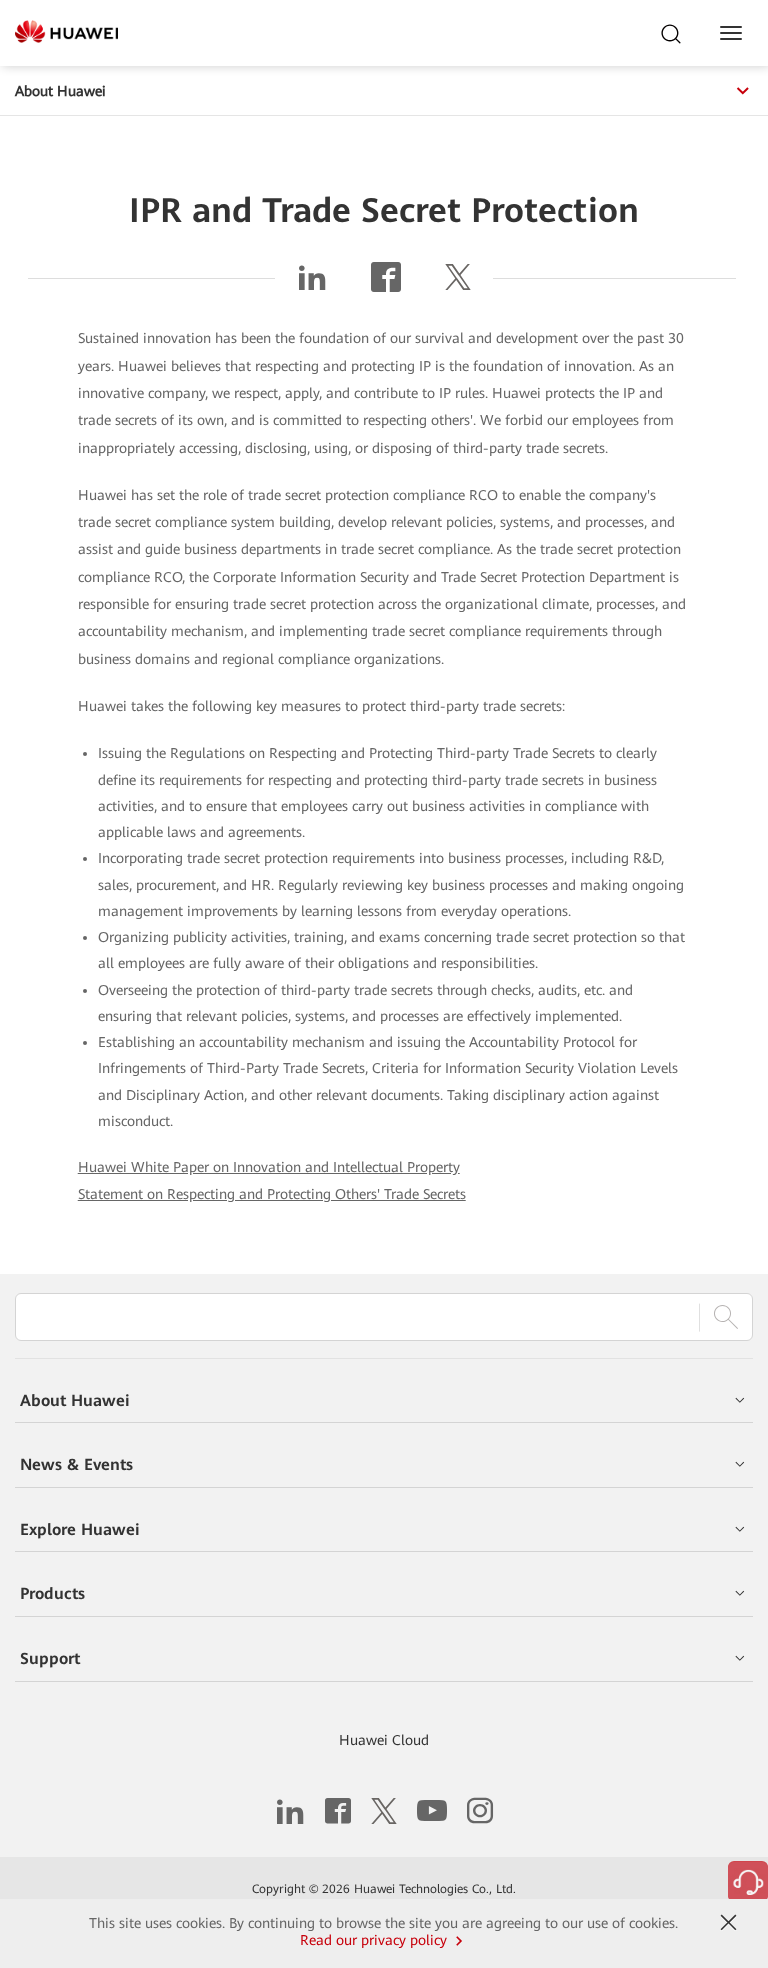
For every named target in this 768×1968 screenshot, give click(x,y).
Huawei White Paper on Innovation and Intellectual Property (269, 1167)
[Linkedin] (312, 285)
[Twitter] (458, 285)
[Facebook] (386, 285)
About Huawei (60, 91)
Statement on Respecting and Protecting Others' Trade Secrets (272, 1194)
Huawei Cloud (384, 1740)
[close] (729, 1923)
